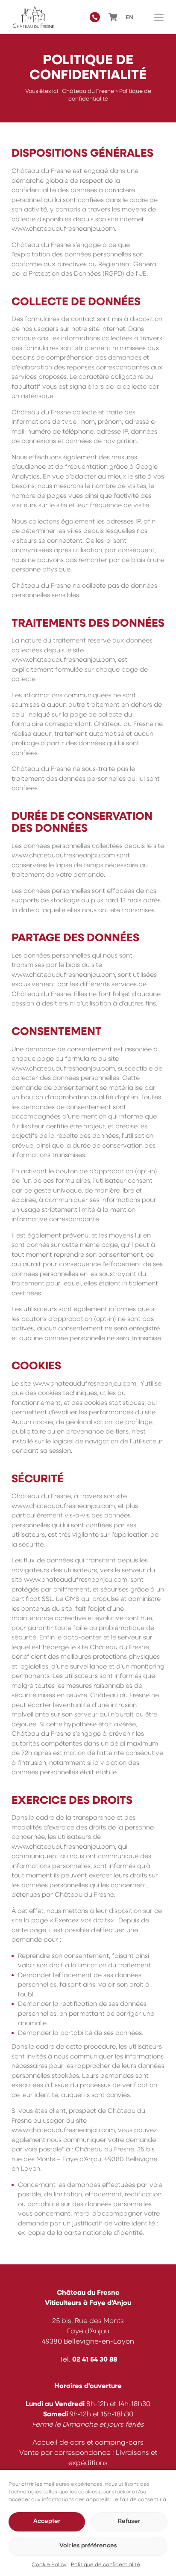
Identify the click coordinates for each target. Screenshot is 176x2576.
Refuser (129, 2521)
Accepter (47, 2521)
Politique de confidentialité (106, 2565)
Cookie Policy (49, 2565)
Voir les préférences (88, 2546)
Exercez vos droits (82, 1921)
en (129, 18)
